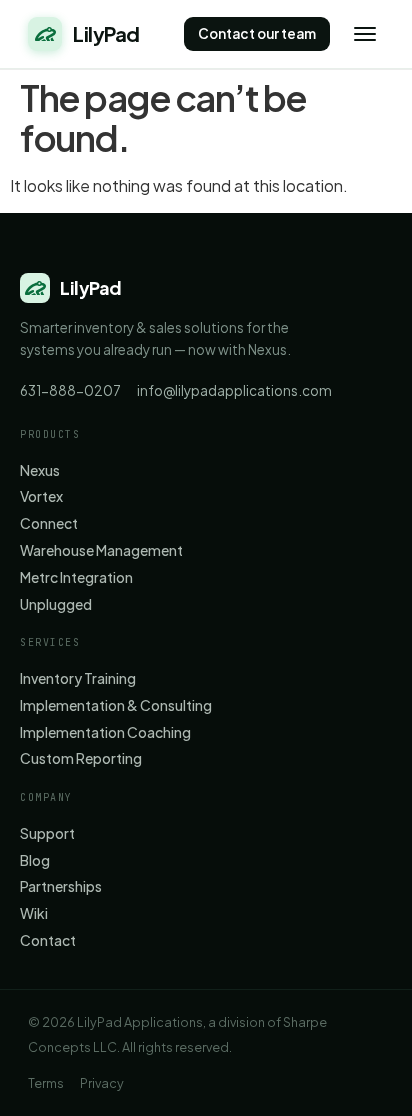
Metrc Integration (76, 577)
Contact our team (257, 33)
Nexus (40, 470)
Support (47, 833)
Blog (35, 860)
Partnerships (61, 886)
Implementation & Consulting (116, 705)
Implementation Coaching (105, 732)
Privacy (102, 1083)
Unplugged (56, 604)
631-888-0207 (70, 390)
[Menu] (365, 34)
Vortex (41, 496)
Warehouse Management (101, 550)
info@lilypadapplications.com (234, 390)
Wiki (34, 913)
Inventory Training (78, 678)
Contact (48, 940)
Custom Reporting (81, 758)
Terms (46, 1083)
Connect (49, 523)
